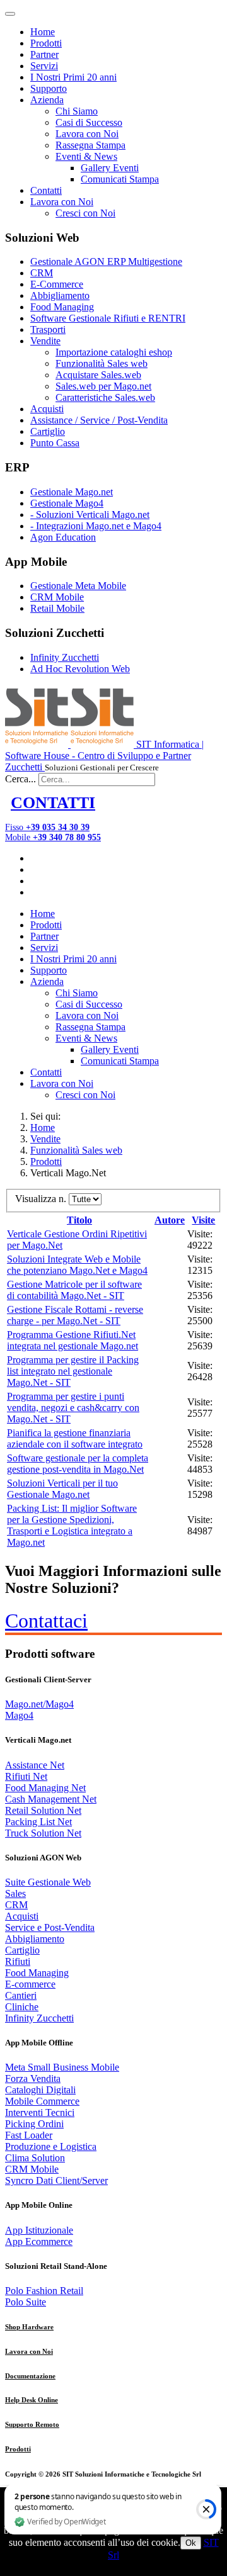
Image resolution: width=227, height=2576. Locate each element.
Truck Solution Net (43, 1833)
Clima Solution (35, 2158)
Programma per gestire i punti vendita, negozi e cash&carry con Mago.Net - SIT (73, 1408)
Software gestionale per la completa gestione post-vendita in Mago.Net (78, 1464)
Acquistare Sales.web (98, 375)
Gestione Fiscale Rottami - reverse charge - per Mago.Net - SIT (75, 1315)
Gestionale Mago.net (72, 492)
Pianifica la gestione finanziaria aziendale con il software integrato (75, 1438)
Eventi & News (86, 156)
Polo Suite (26, 2302)
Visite (203, 1220)
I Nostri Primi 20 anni (73, 77)
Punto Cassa (55, 443)
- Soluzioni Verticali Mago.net (90, 515)
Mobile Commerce (42, 2101)
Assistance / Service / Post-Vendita (99, 420)
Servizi (44, 66)
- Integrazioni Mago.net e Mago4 (96, 526)
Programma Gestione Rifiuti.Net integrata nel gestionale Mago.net (73, 1340)
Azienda (47, 100)
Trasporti (48, 329)
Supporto (49, 88)
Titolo (79, 1220)
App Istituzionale (39, 2230)
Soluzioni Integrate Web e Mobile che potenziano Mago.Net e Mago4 (77, 1265)
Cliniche (22, 2007)
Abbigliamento (60, 295)
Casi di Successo (89, 122)
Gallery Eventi (110, 168)
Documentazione (30, 2376)
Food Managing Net (45, 1788)
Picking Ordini (34, 2124)
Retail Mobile (57, 608)
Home (43, 32)
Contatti (46, 190)
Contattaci (46, 1621)
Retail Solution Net (43, 1810)
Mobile (53, 837)
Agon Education (63, 537)
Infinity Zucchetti (65, 657)
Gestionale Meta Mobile (78, 586)
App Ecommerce (39, 2241)
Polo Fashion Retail (44, 2291)
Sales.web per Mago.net (103, 386)
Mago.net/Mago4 (39, 1704)
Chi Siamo (77, 111)
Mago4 (19, 1715)
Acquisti (47, 409)
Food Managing (62, 307)
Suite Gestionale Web (48, 1882)
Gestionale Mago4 (67, 503)
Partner (44, 54)
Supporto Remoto (32, 2424)
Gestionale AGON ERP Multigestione (106, 262)
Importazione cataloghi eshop (114, 352)
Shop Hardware (29, 2327)
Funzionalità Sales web (102, 363)
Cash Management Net (51, 1799)
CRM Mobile (57, 597)
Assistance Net (35, 1765)
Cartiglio (48, 431)
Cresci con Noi (85, 213)
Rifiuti (18, 1961)
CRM (42, 273)
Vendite (45, 341)
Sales (15, 1893)
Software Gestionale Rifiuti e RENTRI (108, 318)
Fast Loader (29, 2135)
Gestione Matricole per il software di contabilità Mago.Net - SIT (74, 1290)
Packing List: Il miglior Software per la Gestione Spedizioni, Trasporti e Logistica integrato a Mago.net (72, 1525)
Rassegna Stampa (90, 145)
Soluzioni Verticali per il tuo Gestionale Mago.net (62, 1489)
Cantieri (21, 1995)
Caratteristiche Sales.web (105, 397)
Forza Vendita (33, 2078)
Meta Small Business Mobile (62, 2067)
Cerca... (20, 779)
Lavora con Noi (87, 134)
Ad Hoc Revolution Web (80, 669)
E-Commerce (57, 284)
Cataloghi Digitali (40, 2090)
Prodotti (46, 43)
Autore (170, 1220)
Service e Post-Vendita (50, 1927)
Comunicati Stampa (120, 179)
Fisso (47, 827)
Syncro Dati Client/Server (56, 2180)
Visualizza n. (42, 1199)
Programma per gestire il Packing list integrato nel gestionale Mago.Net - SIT (73, 1371)
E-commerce (30, 1984)
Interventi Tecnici (40, 2112)
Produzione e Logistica (51, 2146)
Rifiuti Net (26, 1776)
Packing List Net (38, 1822)
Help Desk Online (32, 2400)
